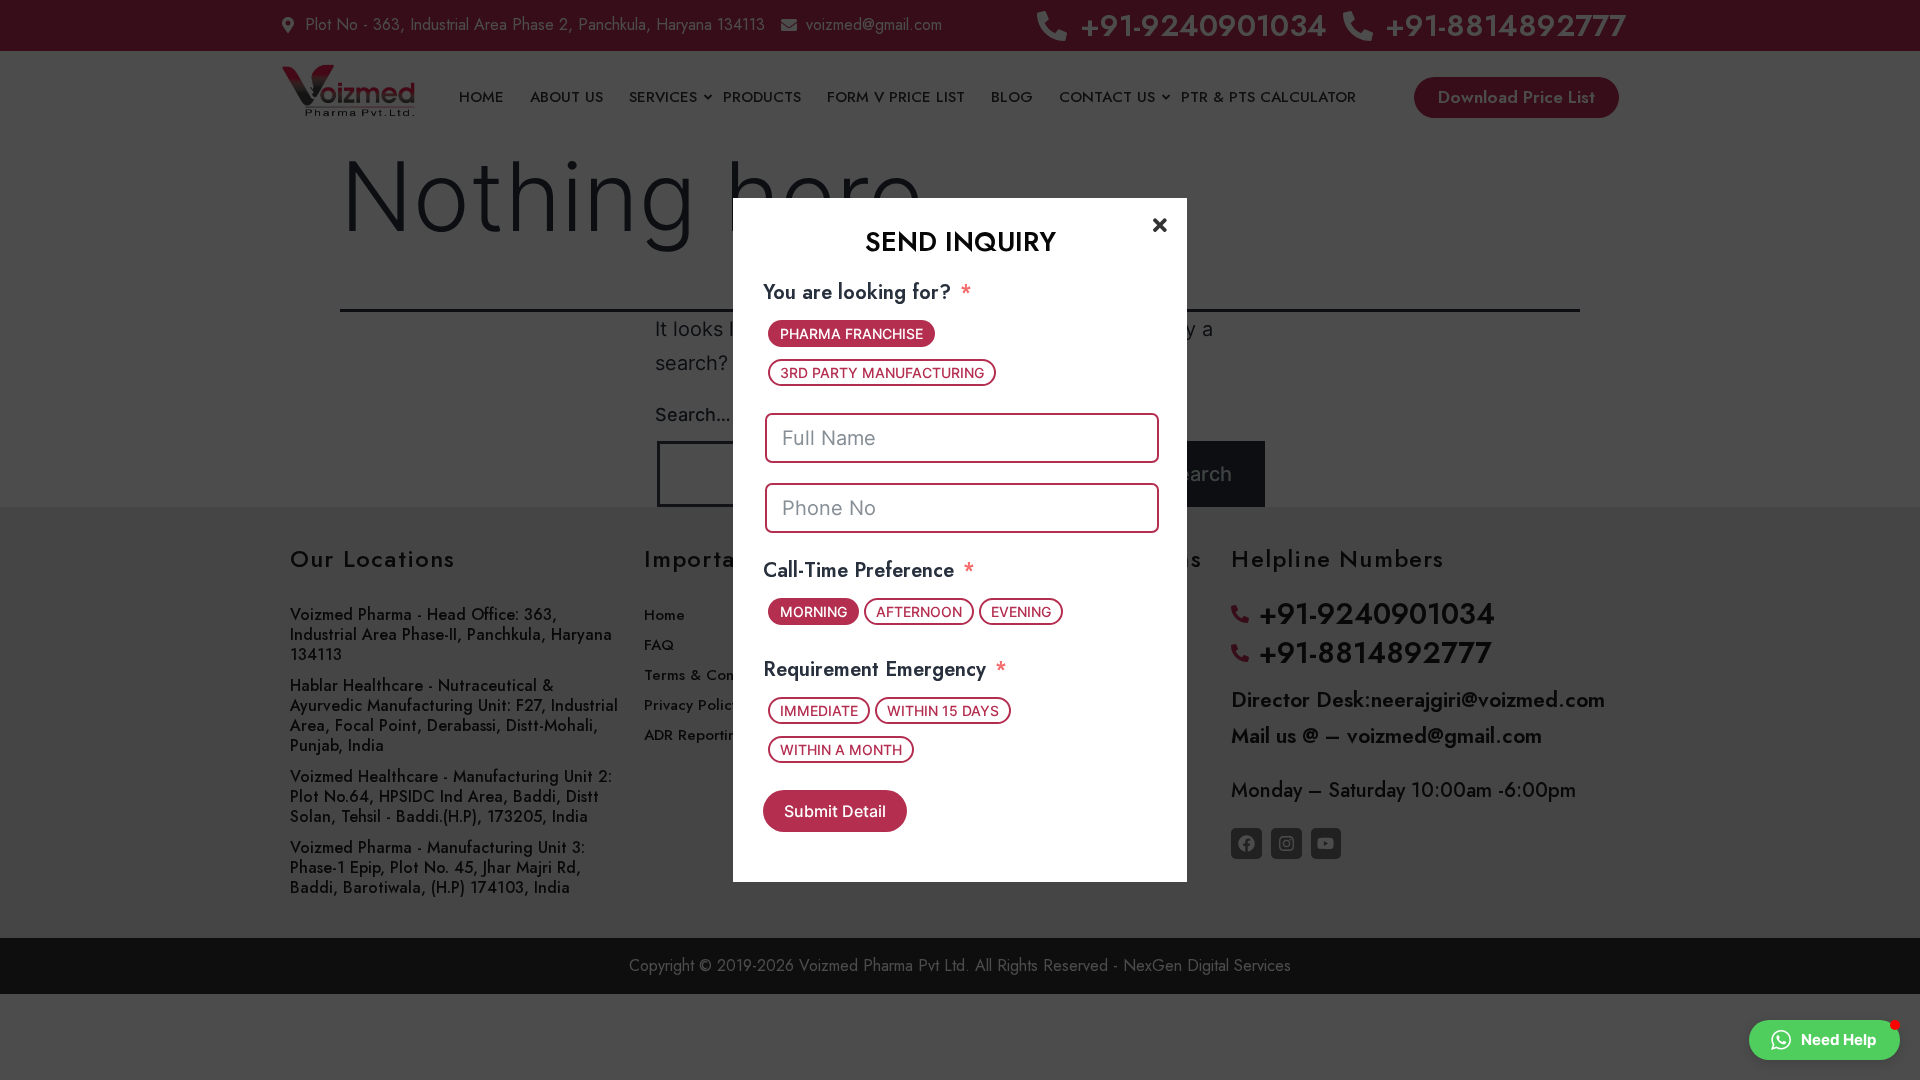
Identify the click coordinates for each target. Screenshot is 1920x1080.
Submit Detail (835, 811)
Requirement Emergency (874, 669)
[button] (1824, 1040)
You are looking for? (857, 292)
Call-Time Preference (858, 570)
